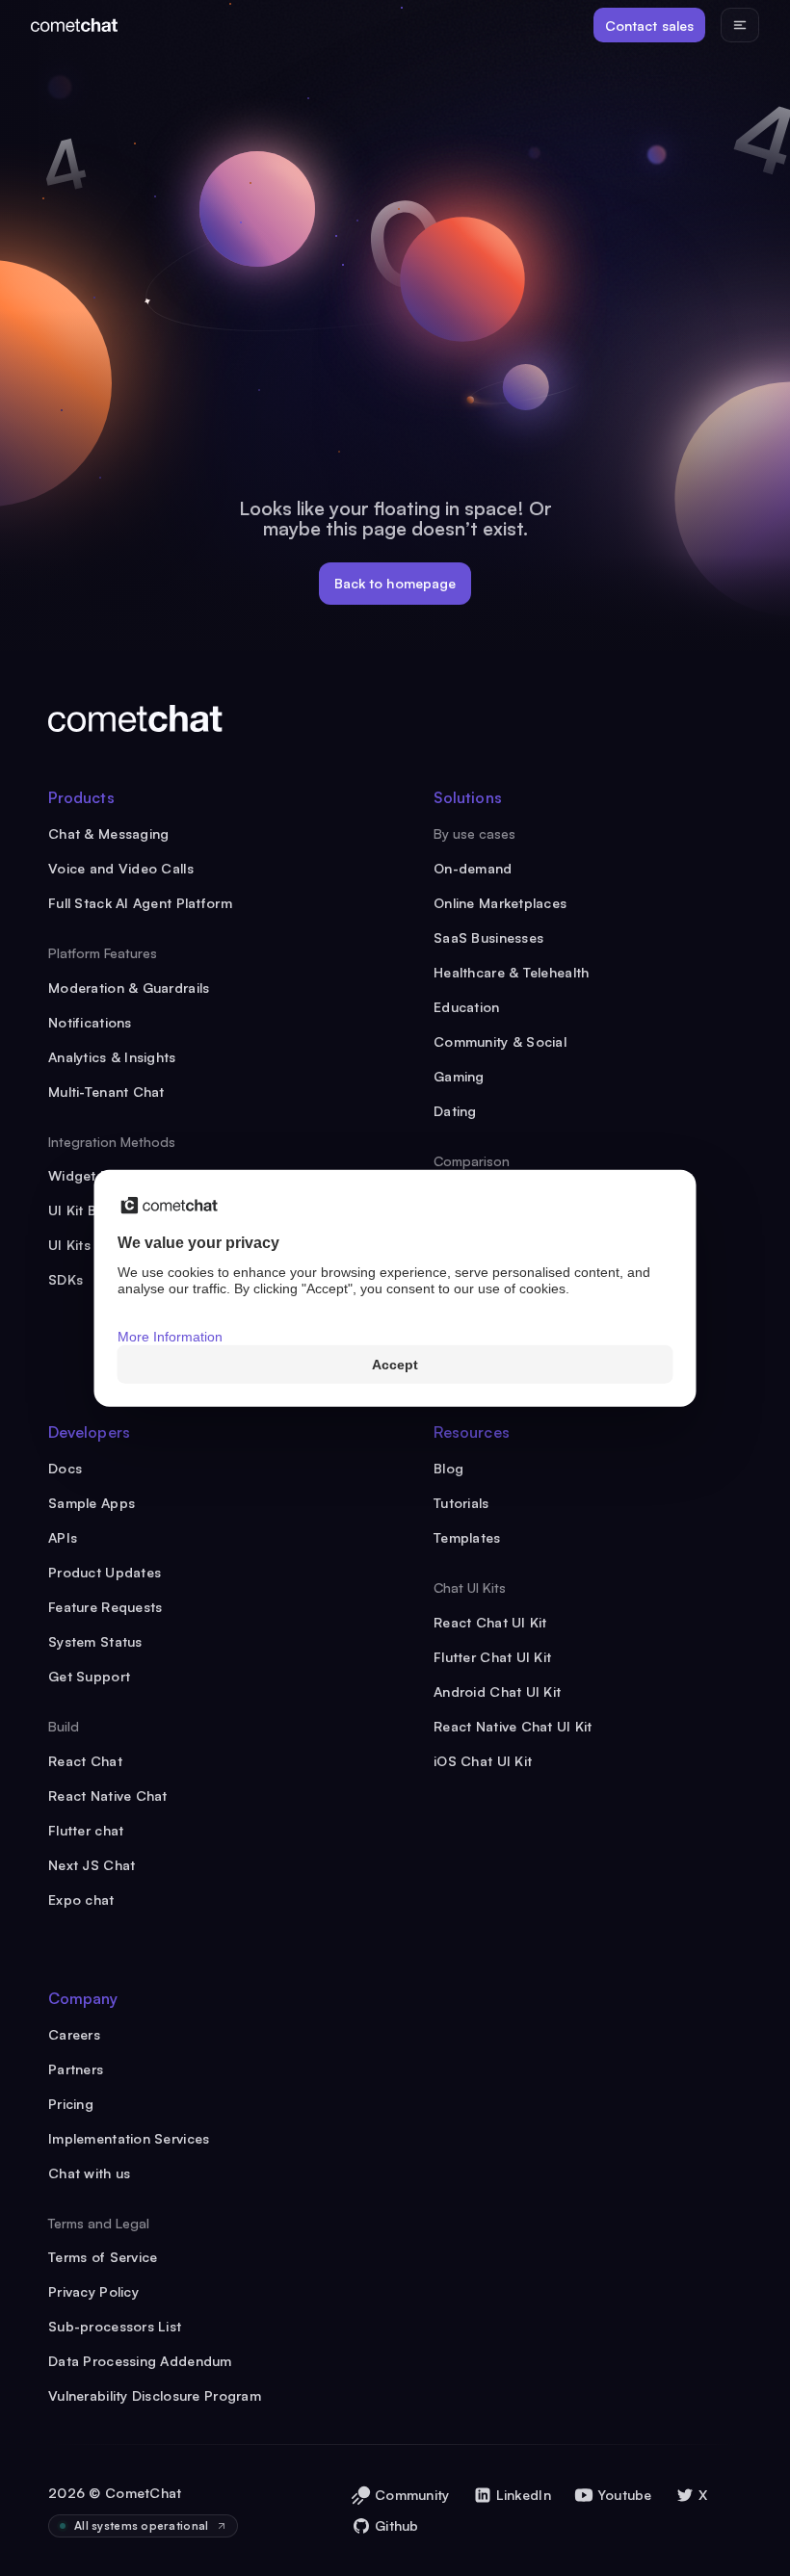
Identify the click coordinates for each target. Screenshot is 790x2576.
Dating (455, 1111)
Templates (467, 1537)
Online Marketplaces (500, 903)
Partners (76, 2069)
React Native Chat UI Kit (513, 1726)
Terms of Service (103, 2257)
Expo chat (81, 1899)
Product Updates (105, 1572)
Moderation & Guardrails (129, 988)
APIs (63, 1537)
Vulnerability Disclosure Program (155, 2395)
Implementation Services (129, 2138)
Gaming (459, 1076)
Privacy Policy (93, 2291)
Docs (65, 1468)
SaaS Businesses (488, 937)
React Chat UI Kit (490, 1622)
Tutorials (461, 1503)
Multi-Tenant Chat (106, 1092)
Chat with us (89, 2173)
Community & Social (500, 1041)
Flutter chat (86, 1830)
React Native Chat (108, 1795)
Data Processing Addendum (140, 2361)
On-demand (473, 868)
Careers (74, 2034)
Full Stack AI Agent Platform (140, 903)
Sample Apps (92, 1503)
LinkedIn (524, 2495)
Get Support (89, 1676)
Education (467, 1007)
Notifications (90, 1022)
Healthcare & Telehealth (511, 972)
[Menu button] (740, 25)
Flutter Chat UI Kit (492, 1657)
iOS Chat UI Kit (483, 1761)
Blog (448, 1468)
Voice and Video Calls (121, 868)
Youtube (625, 2495)
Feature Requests (105, 1607)
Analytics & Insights (112, 1057)
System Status (95, 1641)
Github (397, 2525)
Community (412, 2495)
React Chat (85, 1761)
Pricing (71, 2104)
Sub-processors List (115, 2326)
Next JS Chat (92, 1865)
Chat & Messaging (108, 833)
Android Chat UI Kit (497, 1691)
